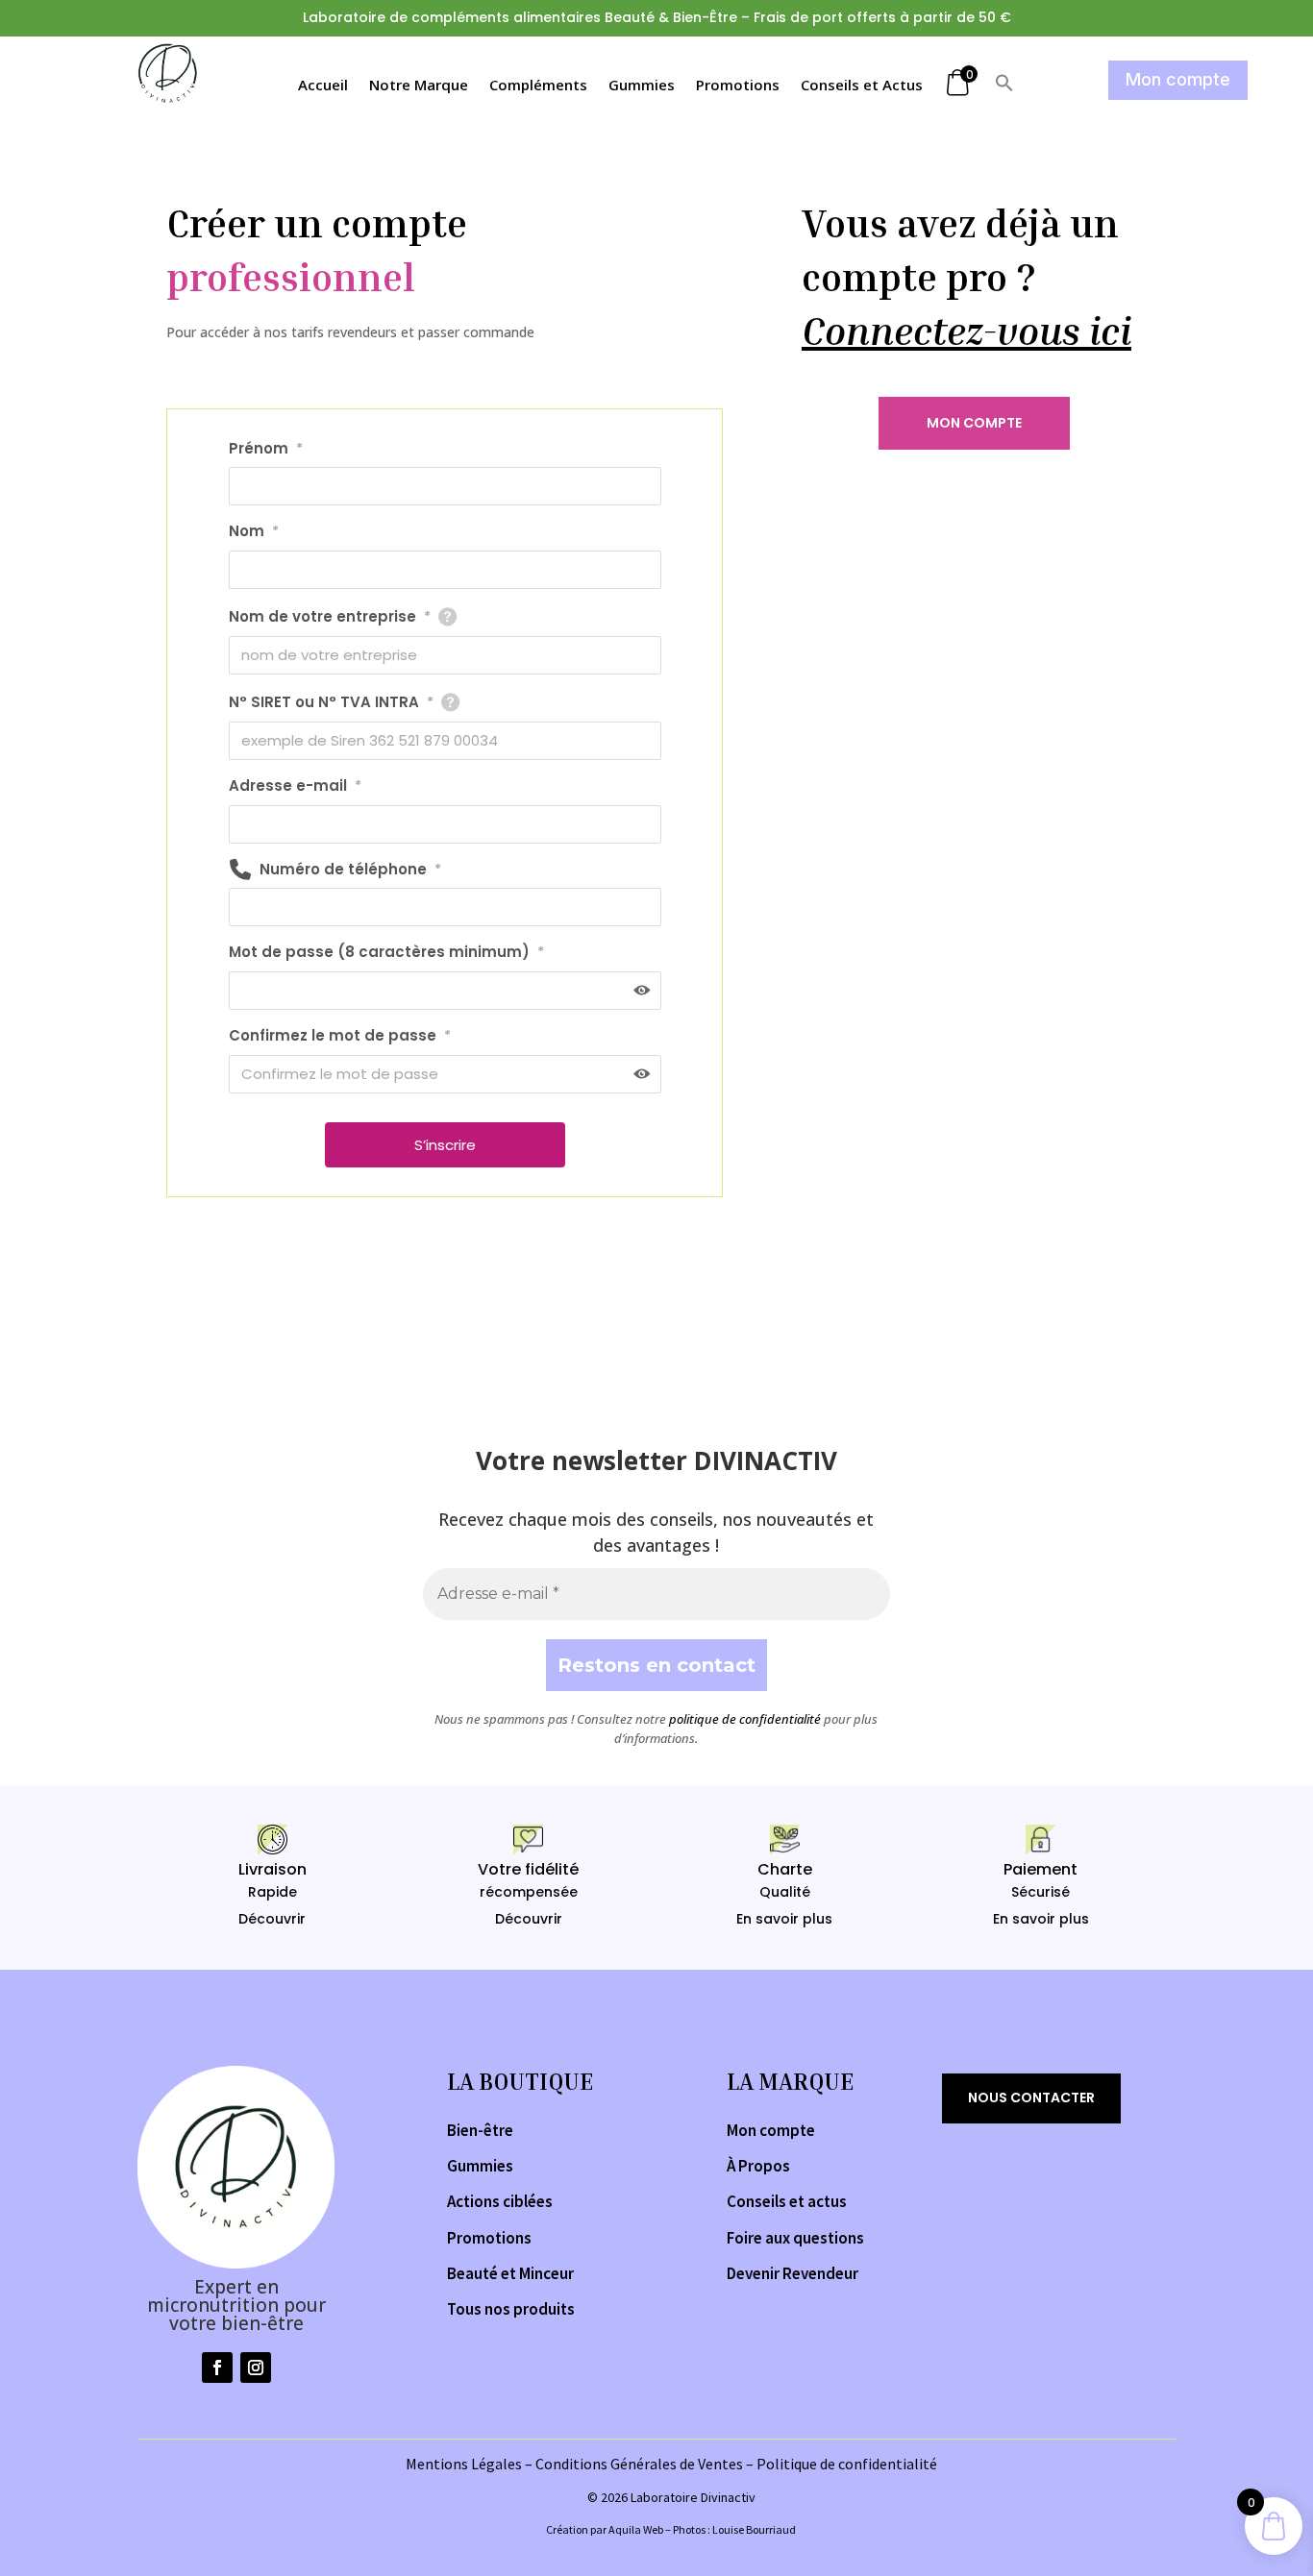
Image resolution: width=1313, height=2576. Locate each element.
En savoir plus (784, 1919)
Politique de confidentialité (847, 2464)
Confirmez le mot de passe (340, 1035)
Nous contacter (1031, 2098)
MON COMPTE (974, 423)
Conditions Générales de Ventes (639, 2464)
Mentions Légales (464, 2464)
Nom (254, 531)
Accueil (323, 86)
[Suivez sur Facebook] (217, 2367)
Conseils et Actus (862, 86)
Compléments (538, 86)
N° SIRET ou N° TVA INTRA (331, 702)
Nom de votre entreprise (330, 616)
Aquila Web (636, 2529)
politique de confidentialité (745, 1719)
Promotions (738, 86)
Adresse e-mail (295, 785)
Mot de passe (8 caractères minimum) (386, 952)
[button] (1004, 87)
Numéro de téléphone (350, 869)
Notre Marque (419, 86)
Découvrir (272, 1919)
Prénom (266, 448)
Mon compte (1178, 79)
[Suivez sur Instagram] (256, 2367)
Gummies (642, 86)
